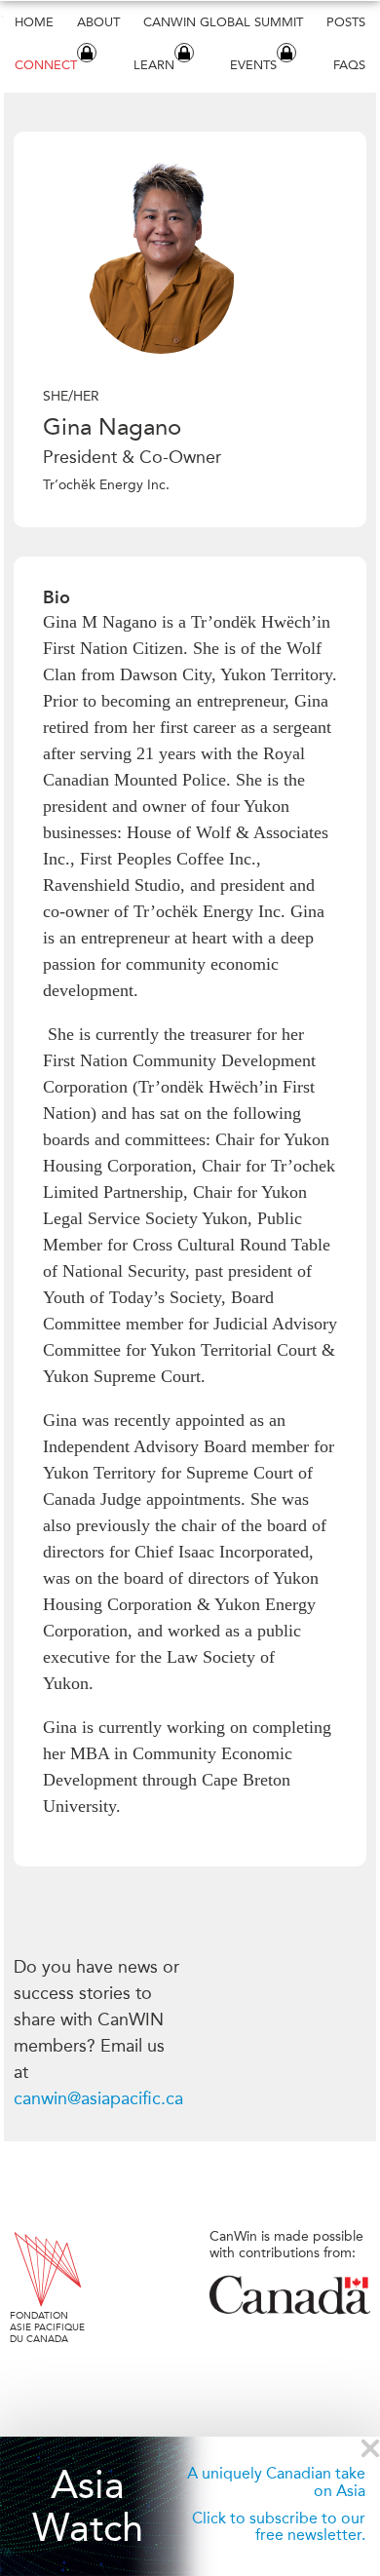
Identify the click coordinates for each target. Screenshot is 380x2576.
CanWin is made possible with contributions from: (286, 2245)
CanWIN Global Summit (223, 22)
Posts (346, 22)
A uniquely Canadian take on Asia (276, 2482)
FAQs (349, 65)
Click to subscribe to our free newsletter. (279, 2527)
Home (34, 22)
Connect (46, 65)
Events (253, 65)
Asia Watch (88, 2507)
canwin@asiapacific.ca (98, 2098)
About (98, 22)
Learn (154, 65)
